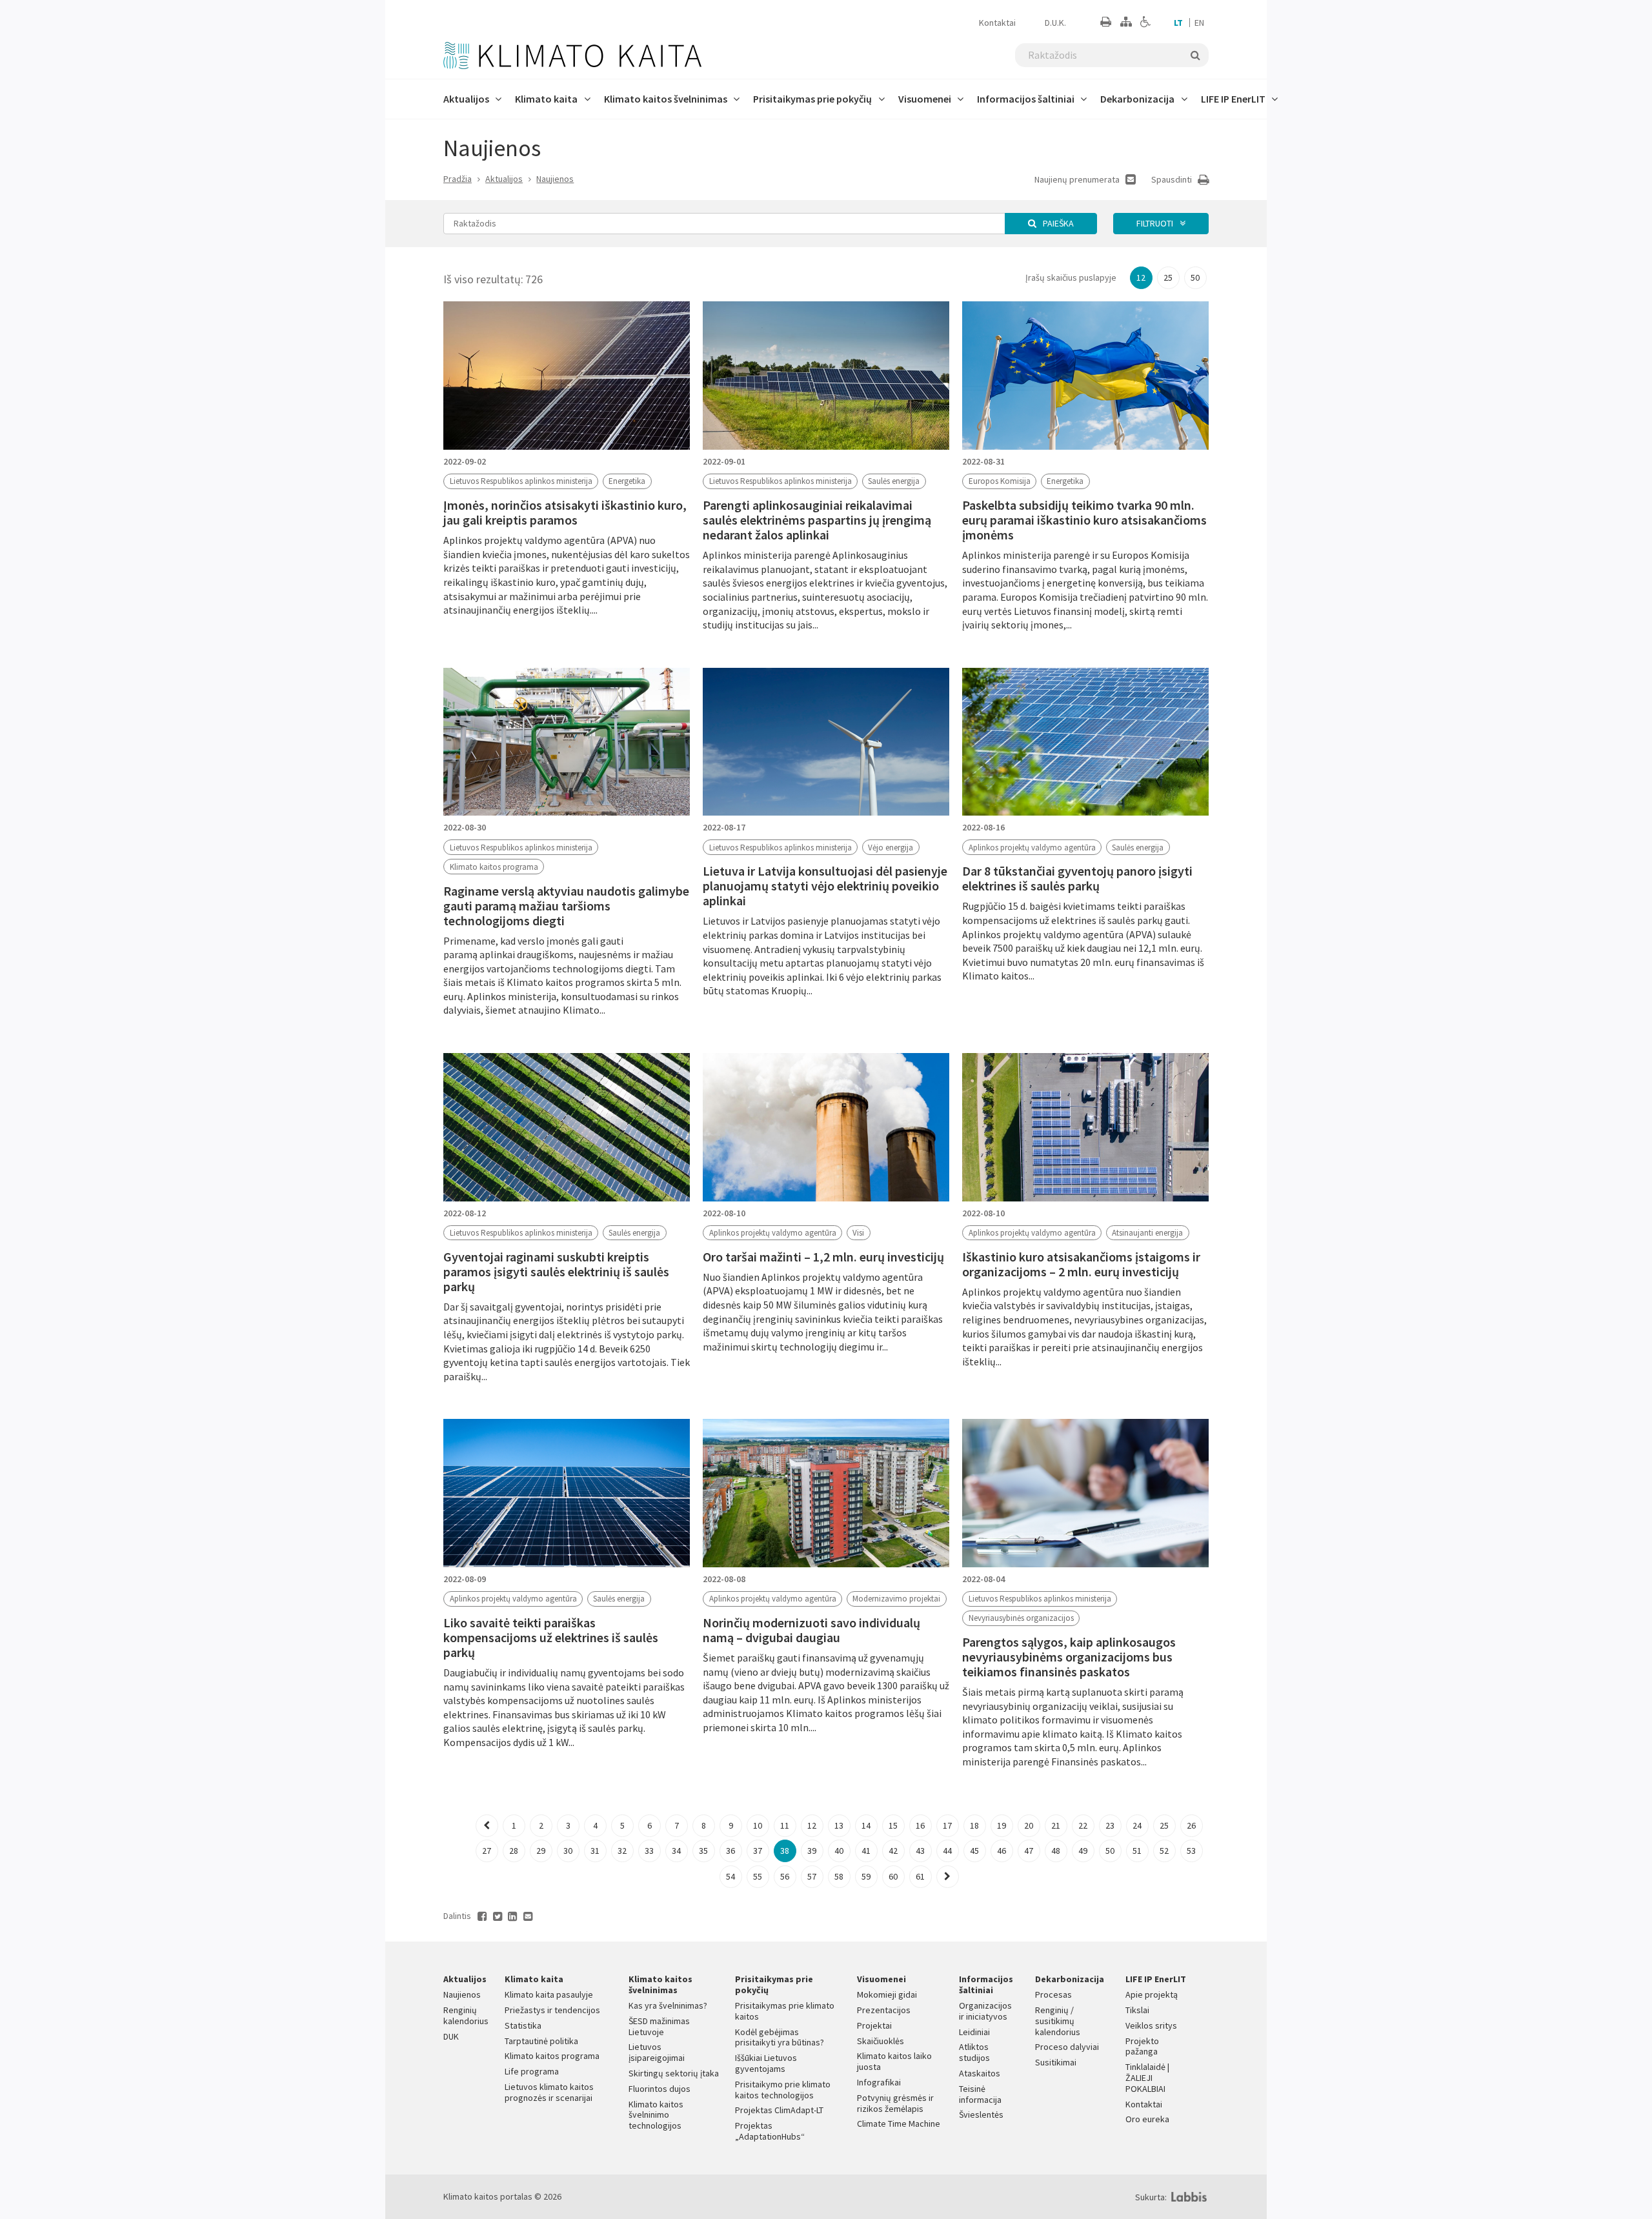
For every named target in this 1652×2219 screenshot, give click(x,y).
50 (1195, 277)
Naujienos (555, 179)
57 (812, 1876)
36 (730, 1851)
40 (839, 1851)
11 (785, 1825)
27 (487, 1851)
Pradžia (458, 179)
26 (1191, 1825)
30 (568, 1851)
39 (812, 1851)
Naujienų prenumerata (1078, 179)
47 (1029, 1851)
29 (541, 1851)
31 (595, 1851)
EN (1199, 23)
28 (514, 1851)
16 (920, 1825)
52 (1164, 1851)
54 (730, 1876)
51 (1137, 1851)
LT (1178, 23)
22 (1083, 1825)
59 (866, 1876)
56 (785, 1876)
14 (866, 1825)
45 (974, 1851)
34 (676, 1851)
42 (893, 1851)
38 (785, 1851)
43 (920, 1851)
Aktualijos (504, 179)
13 (839, 1825)
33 (649, 1851)
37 (758, 1851)
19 (1002, 1825)
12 (1141, 277)
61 (920, 1876)
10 (758, 1825)
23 (1110, 1825)
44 (947, 1851)
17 (947, 1825)
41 (866, 1851)
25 (1168, 277)
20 (1029, 1825)
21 (1056, 1825)
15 (893, 1825)
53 (1191, 1851)
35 (703, 1851)
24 (1137, 1825)
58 (839, 1876)
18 (974, 1825)
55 (758, 1876)
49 (1083, 1851)
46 (1002, 1851)
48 (1056, 1851)
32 (622, 1851)
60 (893, 1876)
